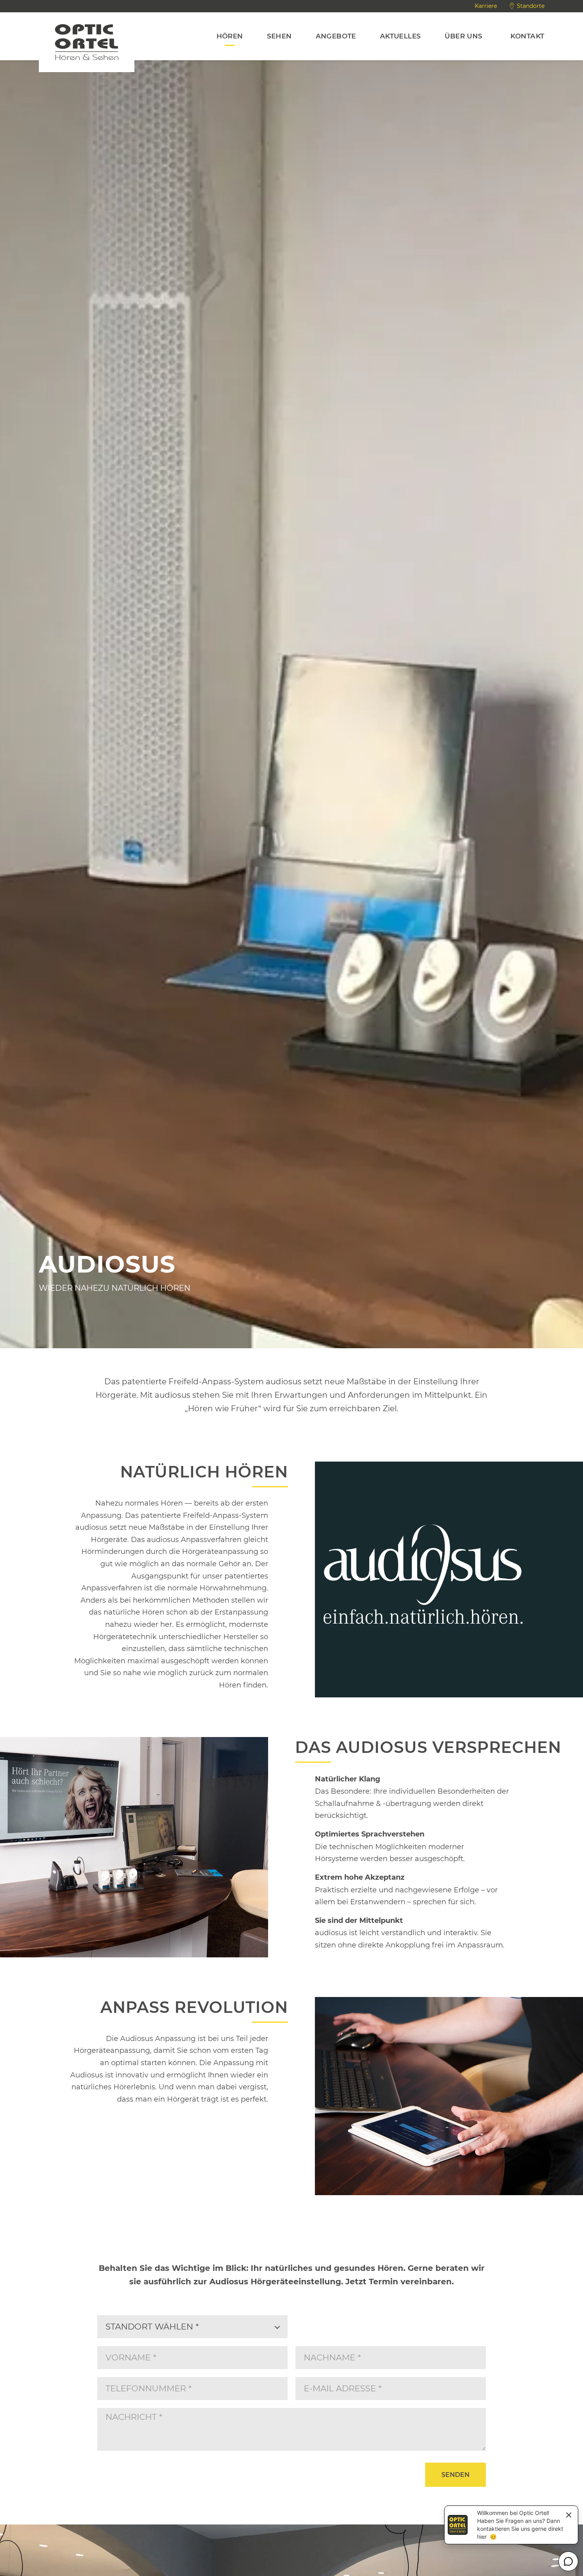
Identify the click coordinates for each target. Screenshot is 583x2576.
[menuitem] (230, 36)
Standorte (531, 6)
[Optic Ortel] (87, 42)
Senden (455, 2475)
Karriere (486, 6)
